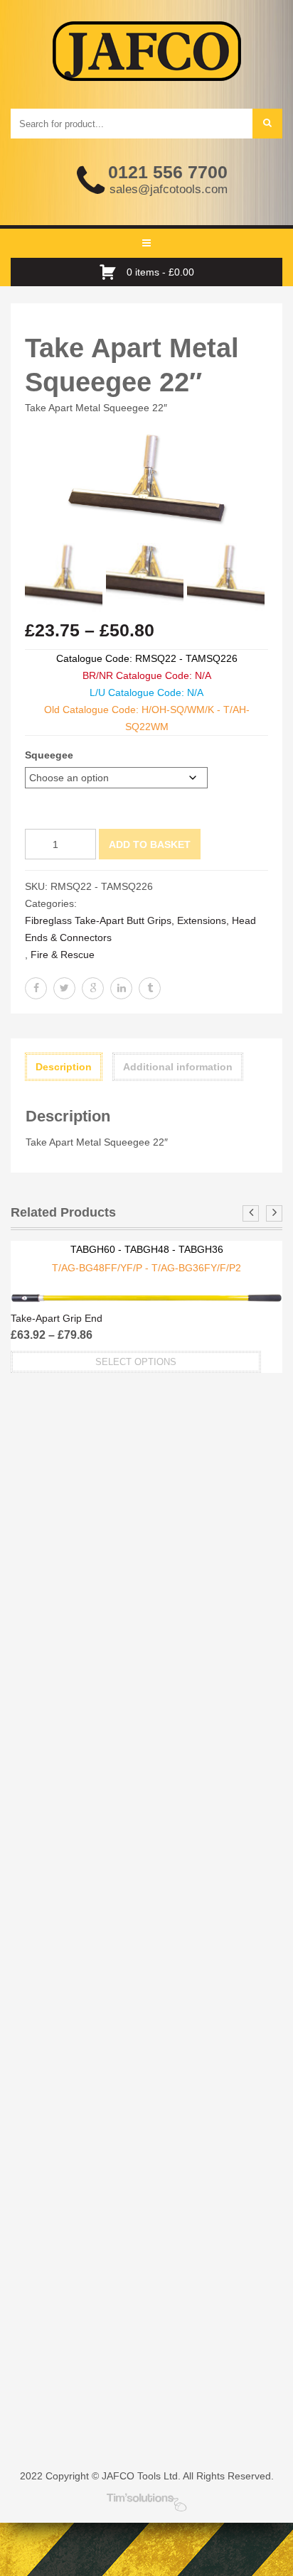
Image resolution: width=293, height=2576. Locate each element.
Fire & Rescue (63, 955)
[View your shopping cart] (111, 272)
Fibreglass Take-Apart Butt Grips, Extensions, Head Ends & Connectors (140, 929)
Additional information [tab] (178, 1067)
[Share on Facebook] (36, 988)
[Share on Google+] (93, 988)
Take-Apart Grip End (57, 1318)
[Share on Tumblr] (150, 988)
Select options (136, 1362)
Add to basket (150, 844)
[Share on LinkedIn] (121, 988)
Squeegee (49, 755)
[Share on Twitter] (64, 988)
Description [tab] (64, 1067)
